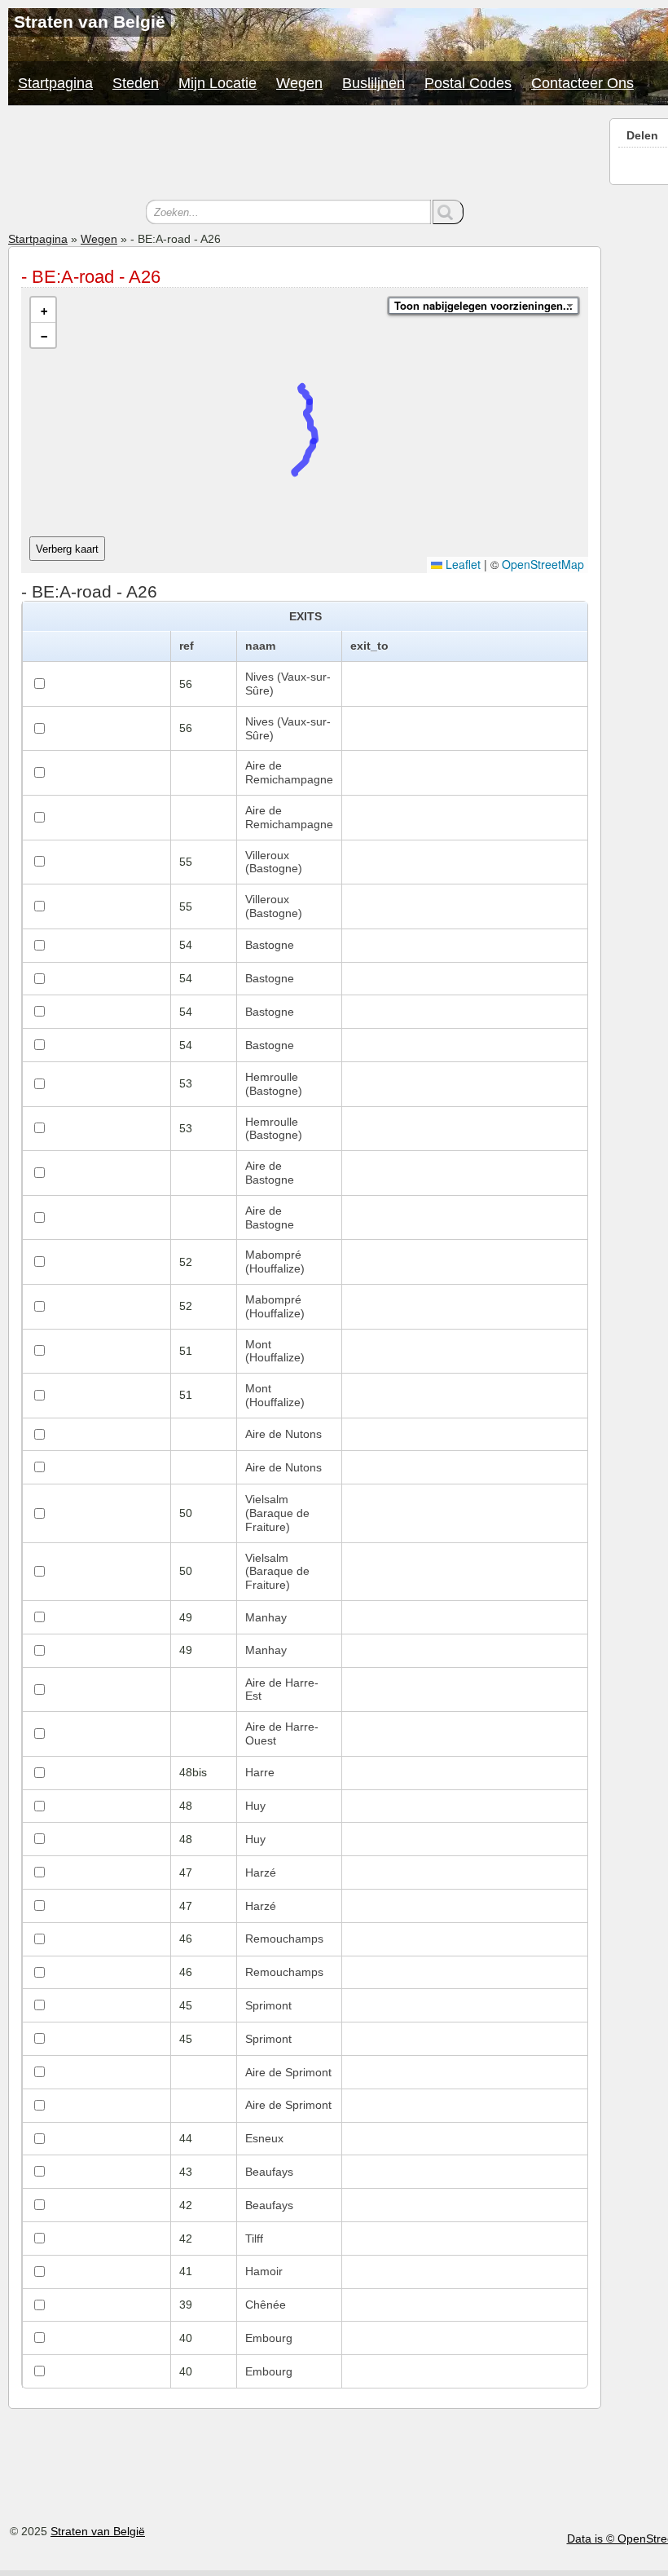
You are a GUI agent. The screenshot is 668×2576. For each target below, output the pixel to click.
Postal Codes (468, 83)
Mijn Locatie (218, 83)
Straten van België (98, 2531)
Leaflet (461, 564)
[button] (43, 310)
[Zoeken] (448, 212)
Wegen (299, 83)
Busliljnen (374, 83)
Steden (136, 83)
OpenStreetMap (543, 564)
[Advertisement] (305, 155)
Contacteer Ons (582, 83)
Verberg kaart (67, 549)
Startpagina (55, 83)
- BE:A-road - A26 (91, 277)
